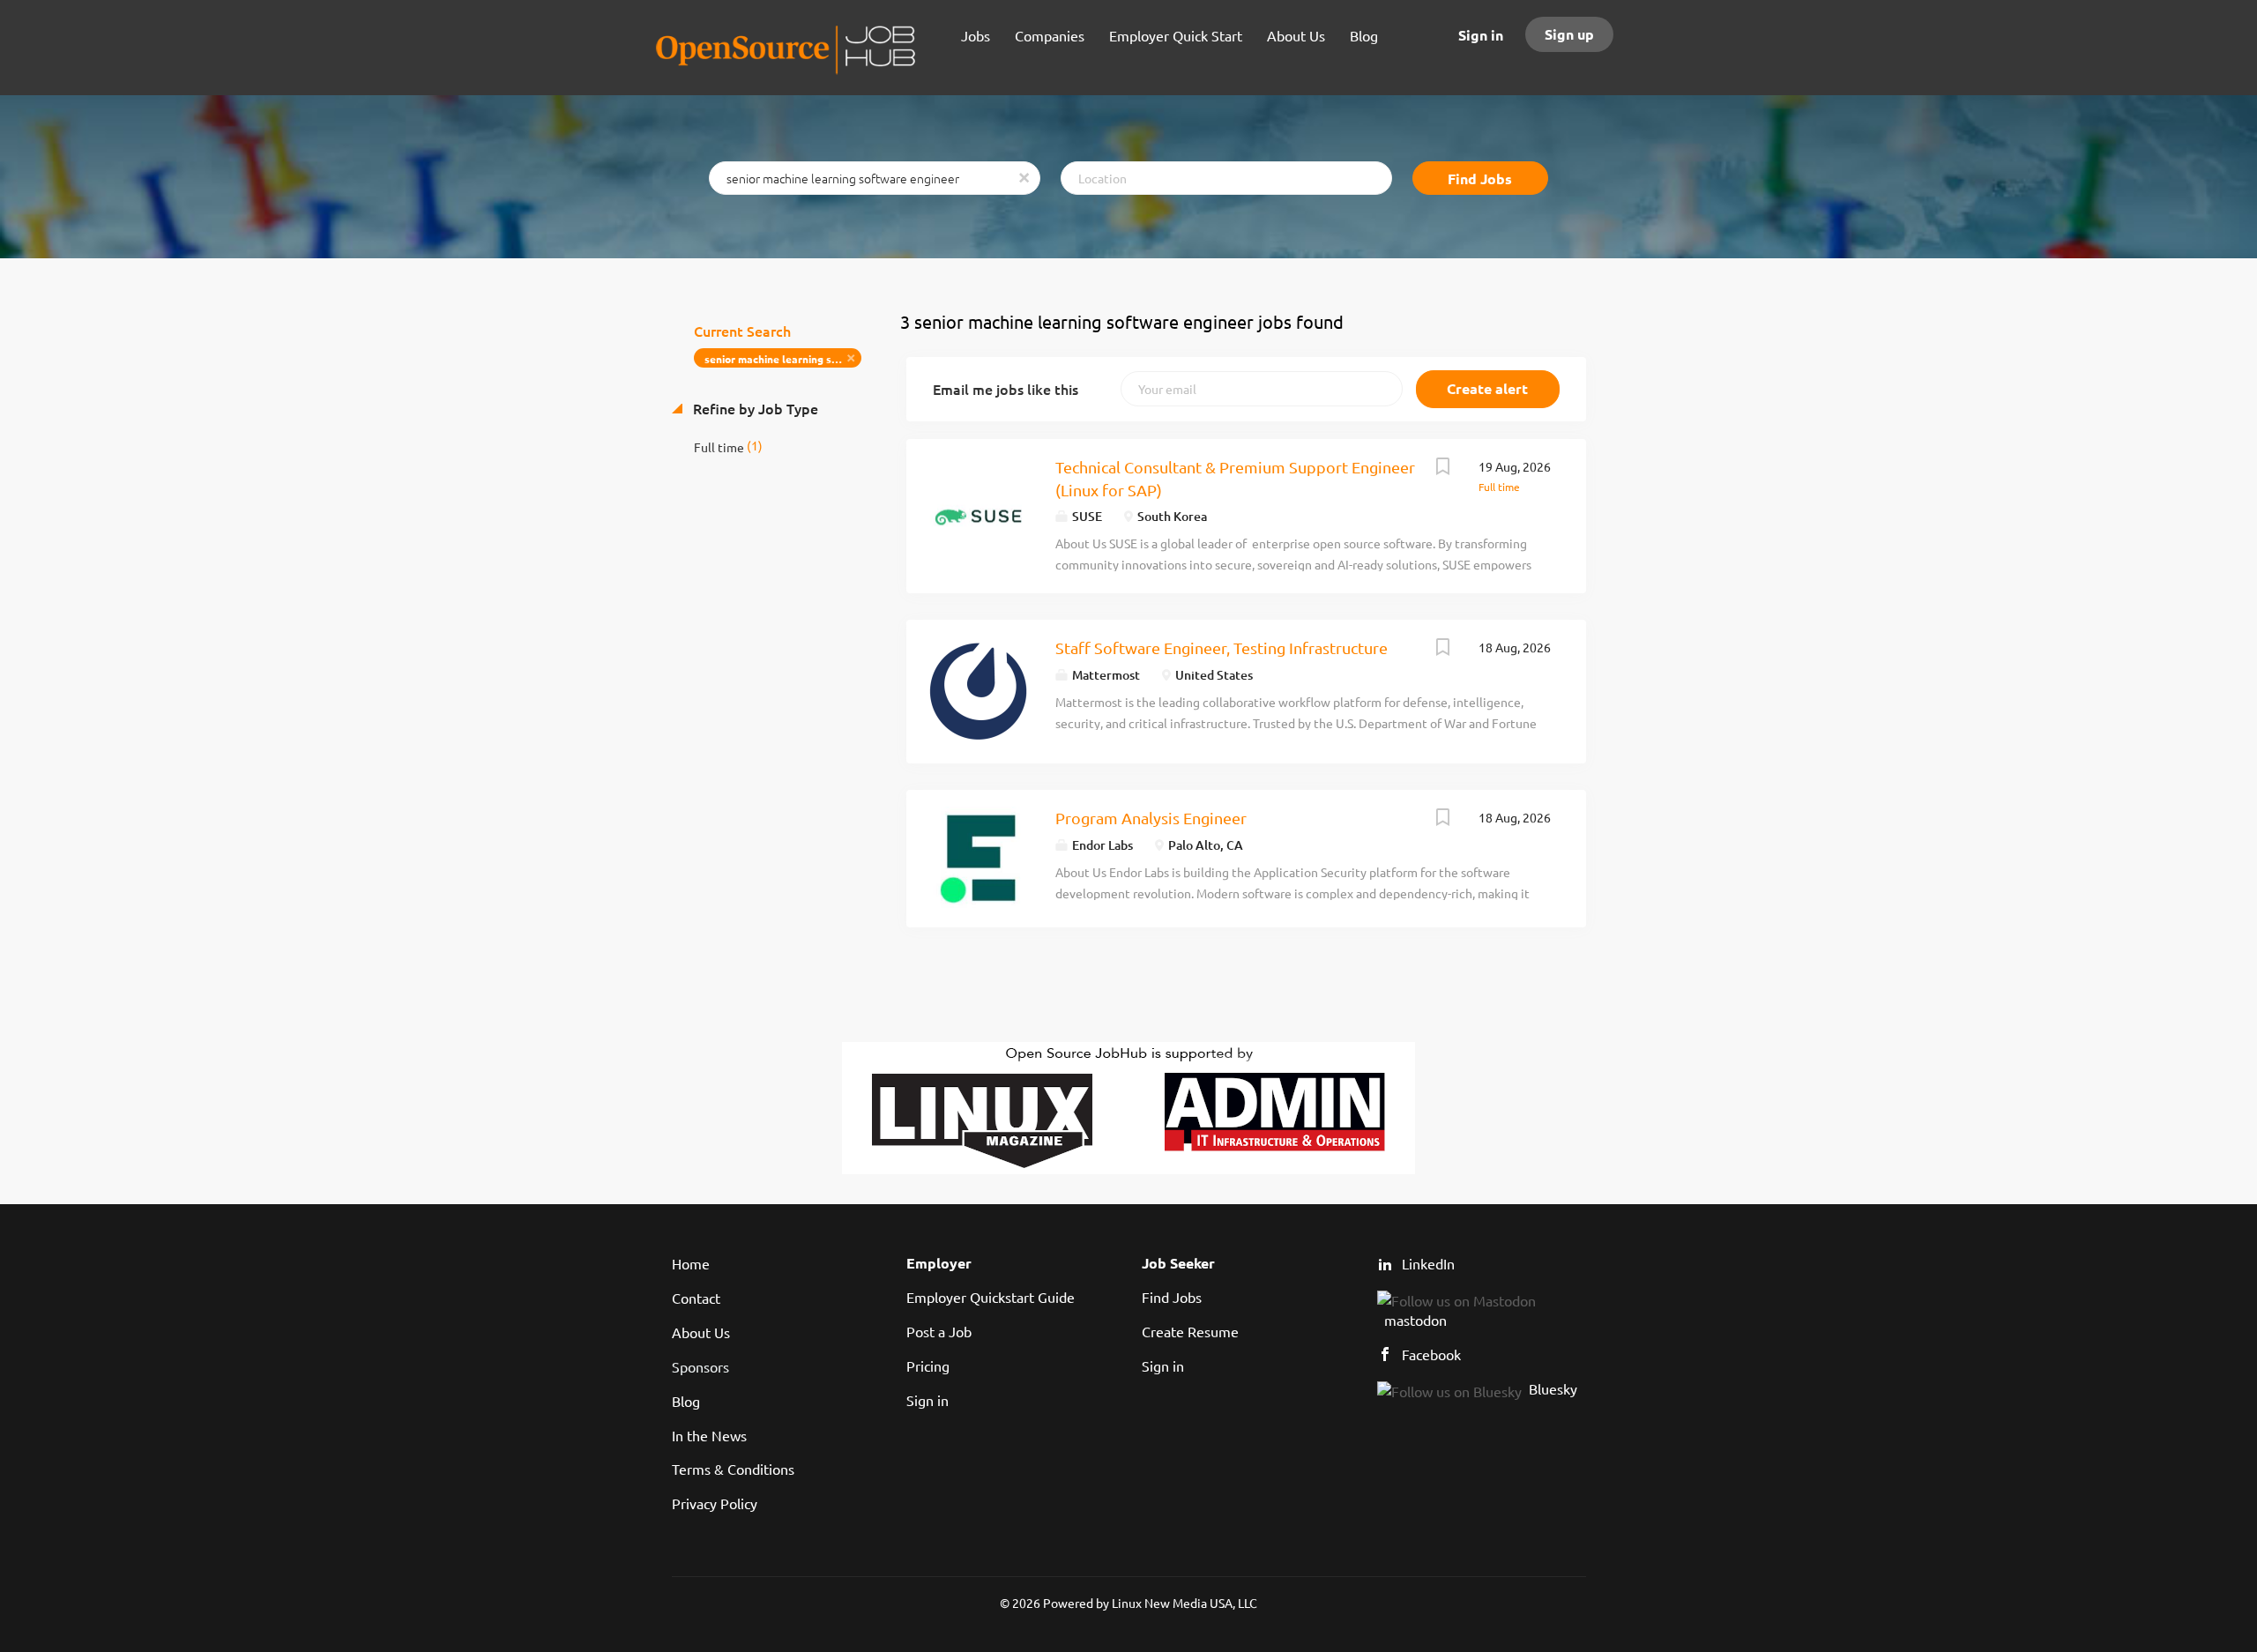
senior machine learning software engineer (783, 359)
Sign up (1569, 34)
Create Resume (1190, 1331)
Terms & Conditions (733, 1469)
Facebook (1431, 1354)
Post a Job (939, 1331)
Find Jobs (1480, 179)
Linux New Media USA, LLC (1184, 1603)
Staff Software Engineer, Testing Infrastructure (1222, 647)
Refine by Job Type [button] (754, 408)
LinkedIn (1428, 1263)
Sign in (1481, 35)
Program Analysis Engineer (1151, 818)
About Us (701, 1332)
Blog (686, 1401)
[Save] (1443, 468)
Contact (696, 1298)
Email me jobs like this (1006, 389)
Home (691, 1263)
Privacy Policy (715, 1503)
